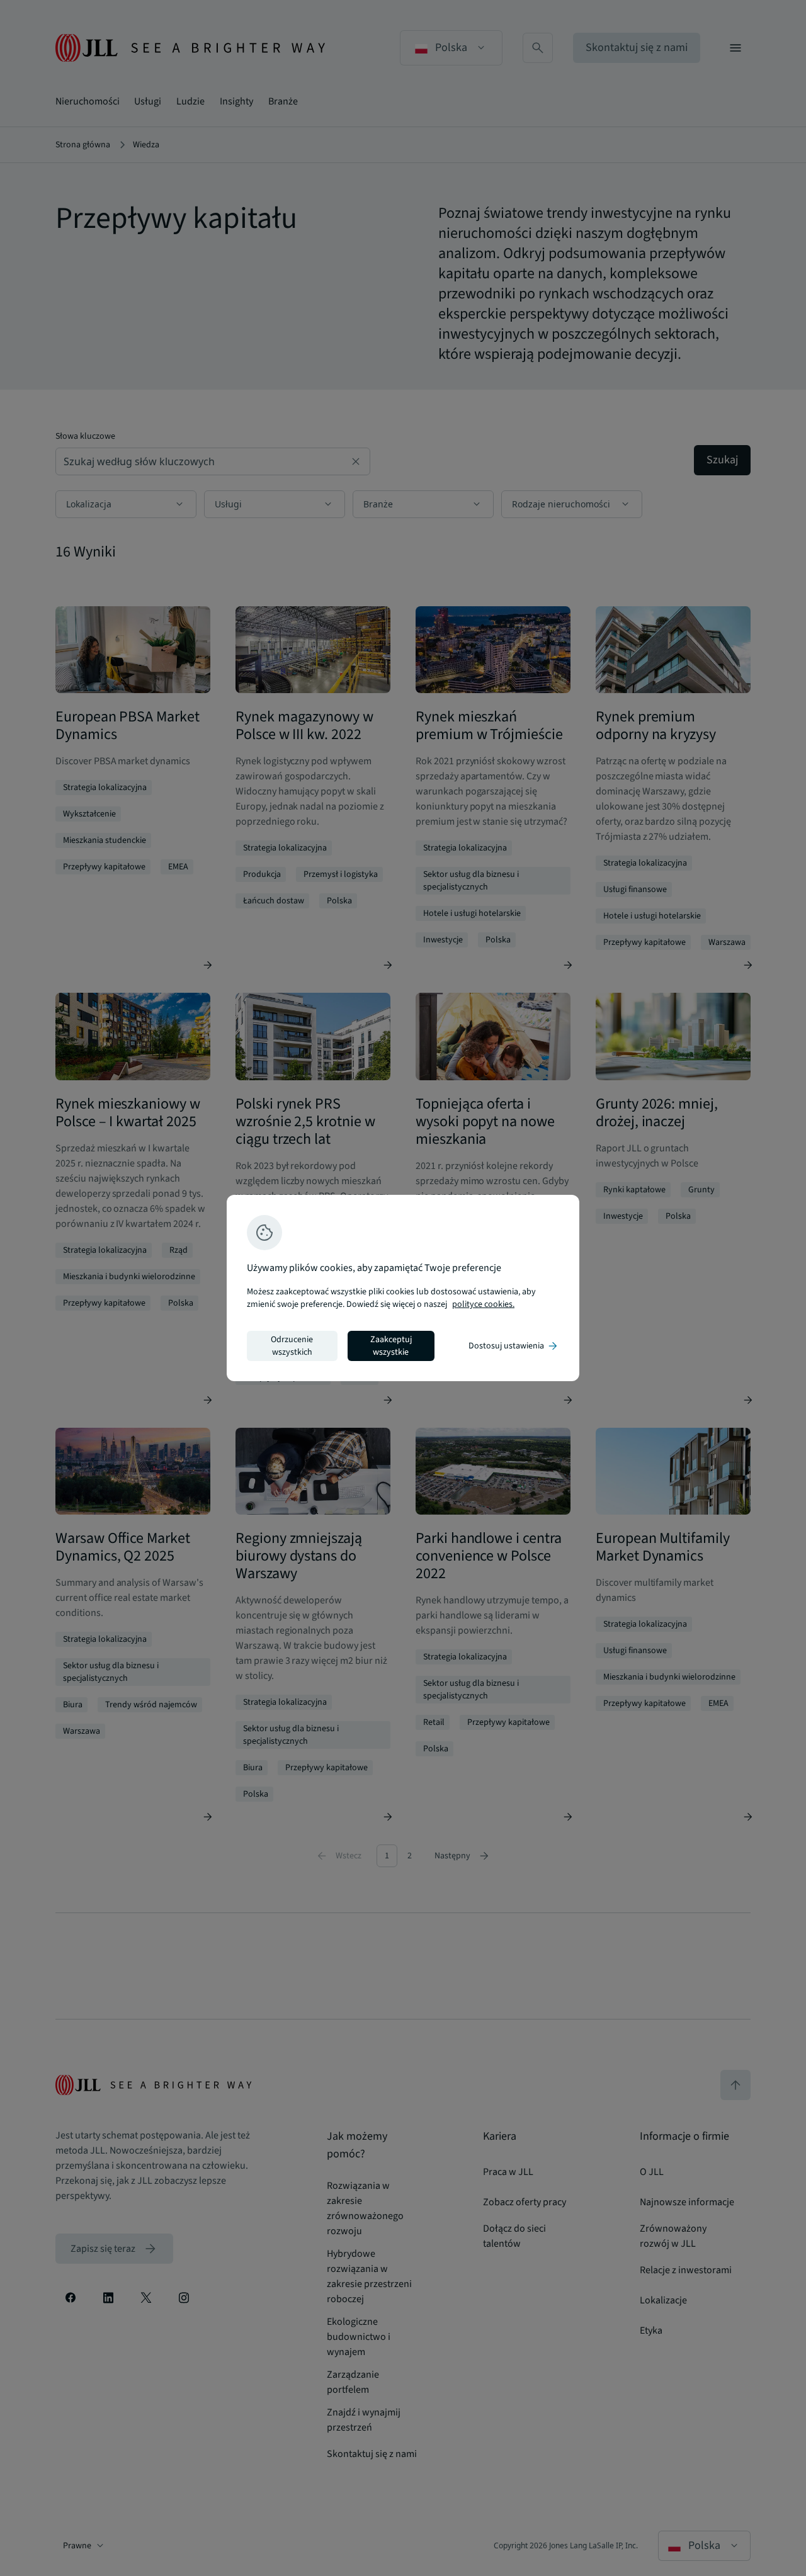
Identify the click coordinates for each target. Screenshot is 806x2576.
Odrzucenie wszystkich (292, 1346)
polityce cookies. (483, 1304)
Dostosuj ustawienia (514, 1346)
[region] (403, 1288)
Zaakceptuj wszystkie (391, 1346)
